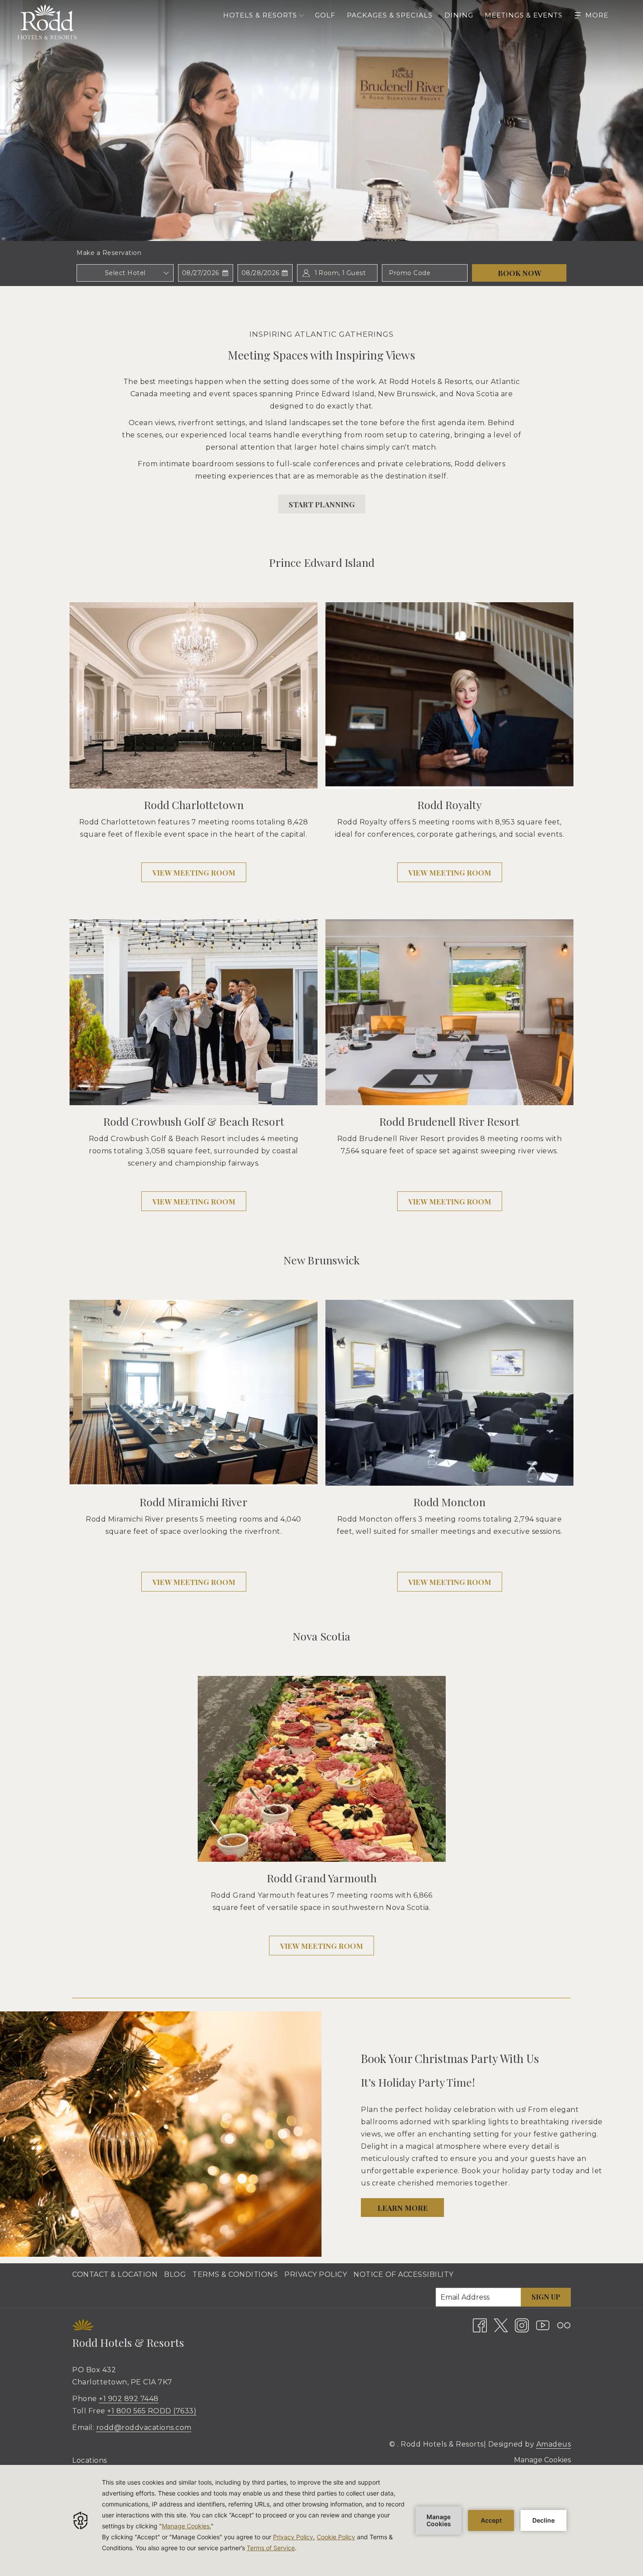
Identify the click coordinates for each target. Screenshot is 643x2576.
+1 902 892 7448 (129, 2399)
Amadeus (554, 2444)
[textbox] (125, 273)
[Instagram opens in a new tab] (522, 2325)
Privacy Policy (316, 2274)
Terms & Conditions (235, 2274)
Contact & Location (115, 2274)
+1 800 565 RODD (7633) (152, 2411)
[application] (321, 2520)
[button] (206, 273)
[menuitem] (325, 15)
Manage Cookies (542, 2460)
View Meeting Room (199, 875)
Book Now (519, 273)
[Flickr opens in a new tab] (564, 2325)
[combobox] (125, 273)
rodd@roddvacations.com (144, 2428)
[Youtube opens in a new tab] (543, 2325)
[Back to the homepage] (47, 22)
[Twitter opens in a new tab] (501, 2325)
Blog (175, 2274)
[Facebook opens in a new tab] (480, 2325)
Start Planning (322, 504)
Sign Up (546, 2297)
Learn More (403, 2208)
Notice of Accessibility (404, 2274)
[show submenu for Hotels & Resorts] (301, 15)
